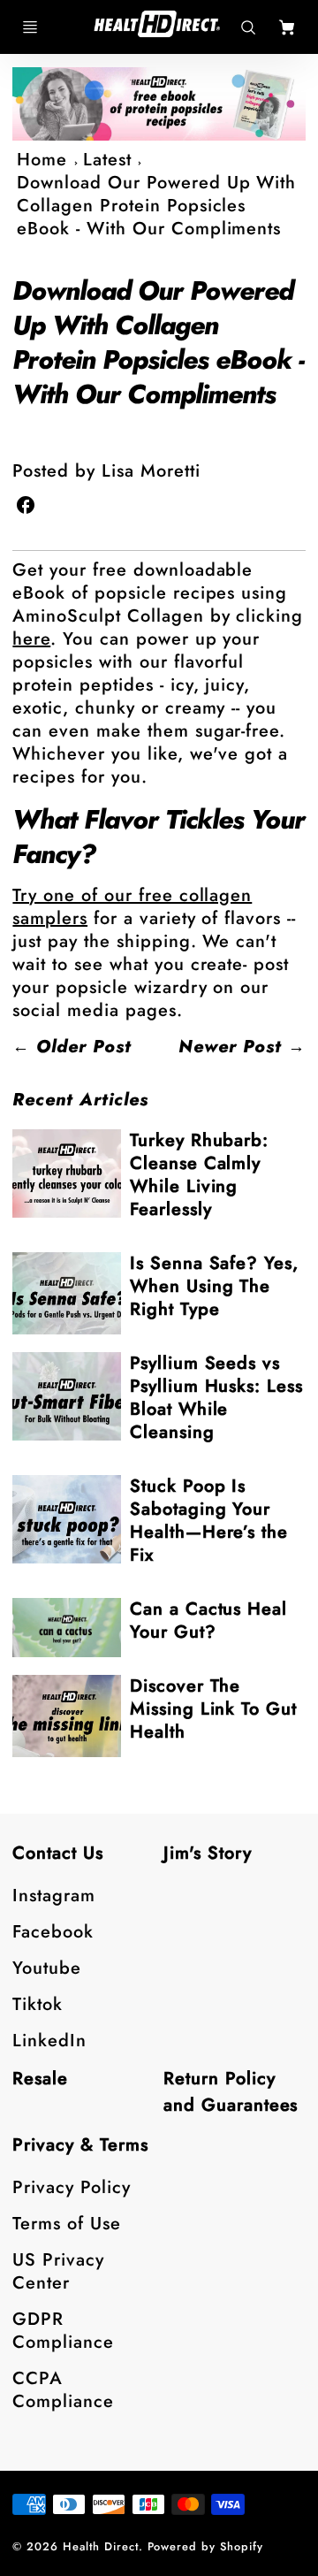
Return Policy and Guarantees (231, 2092)
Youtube (47, 1968)
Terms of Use (67, 2224)
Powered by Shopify (205, 2546)
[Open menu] (30, 27)
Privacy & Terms (80, 2145)
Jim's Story (208, 1853)
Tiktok (38, 2004)
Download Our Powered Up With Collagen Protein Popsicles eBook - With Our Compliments (156, 206)
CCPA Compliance (63, 2390)
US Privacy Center (58, 2271)
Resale (40, 2079)
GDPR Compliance (63, 2331)
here (31, 639)
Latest (107, 160)
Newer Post (230, 1047)
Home (42, 160)
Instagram (54, 1896)
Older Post (84, 1047)
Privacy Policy (71, 2187)
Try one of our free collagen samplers (132, 907)
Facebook (53, 1932)
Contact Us (58, 1853)
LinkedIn (49, 2041)
